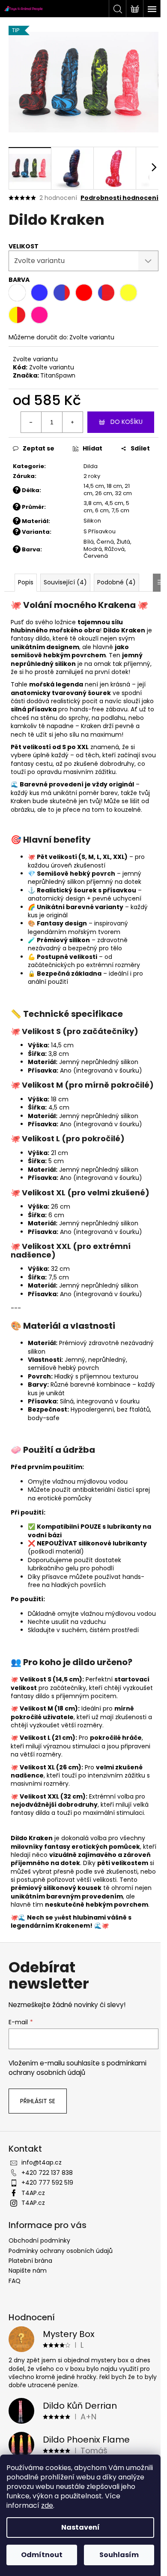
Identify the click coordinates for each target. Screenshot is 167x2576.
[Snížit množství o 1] (31, 422)
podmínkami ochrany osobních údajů (78, 2068)
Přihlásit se (38, 2101)
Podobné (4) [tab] (116, 582)
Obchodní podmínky (39, 2240)
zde (47, 2505)
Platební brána (30, 2261)
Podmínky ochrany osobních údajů (61, 2251)
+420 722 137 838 (47, 2173)
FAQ (15, 2281)
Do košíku (127, 422)
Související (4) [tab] (65, 582)
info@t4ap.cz (42, 2162)
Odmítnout (42, 2555)
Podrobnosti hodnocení (119, 198)
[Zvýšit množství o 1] (72, 422)
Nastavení (81, 2527)
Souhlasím (119, 2555)
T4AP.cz (33, 2193)
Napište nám (28, 2271)
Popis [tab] (26, 582)
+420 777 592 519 (47, 2183)
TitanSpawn (58, 375)
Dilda (91, 466)
